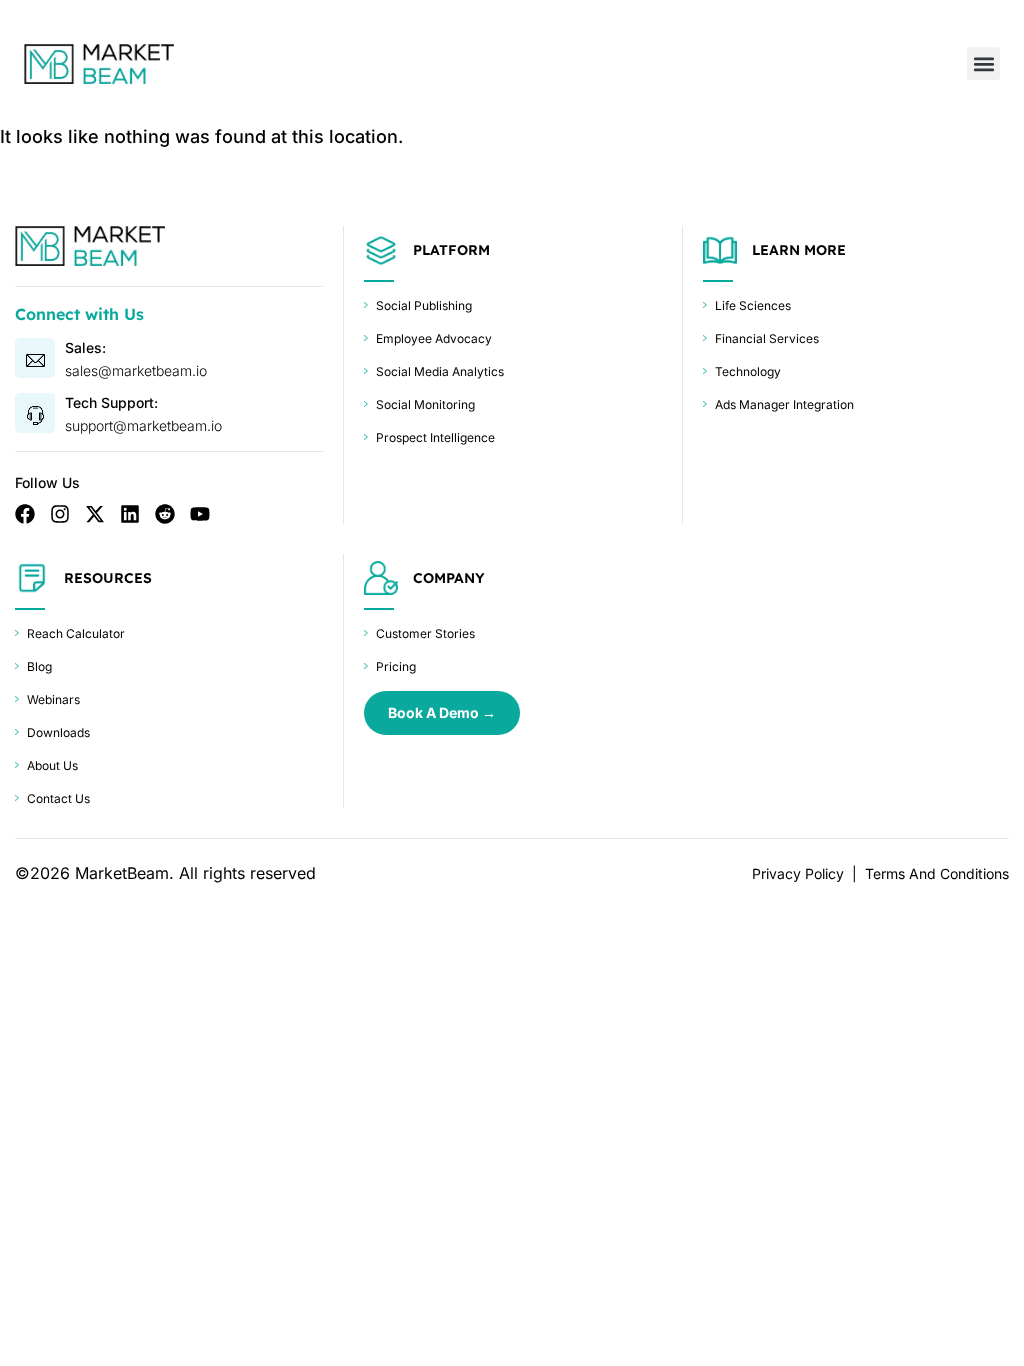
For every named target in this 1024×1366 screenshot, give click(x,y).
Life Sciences (753, 305)
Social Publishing (424, 305)
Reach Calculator (76, 633)
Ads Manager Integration (784, 404)
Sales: (85, 347)
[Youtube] (200, 514)
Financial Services (767, 338)
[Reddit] (165, 514)
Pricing (396, 666)
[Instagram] (60, 514)
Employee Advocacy (434, 338)
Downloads (58, 732)
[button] (983, 63)
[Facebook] (25, 514)
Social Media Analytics (440, 371)
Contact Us (58, 798)
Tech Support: (111, 402)
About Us (52, 765)
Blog (39, 666)
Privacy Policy (798, 873)
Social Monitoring (425, 404)
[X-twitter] (95, 514)
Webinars (53, 699)
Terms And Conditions (937, 873)
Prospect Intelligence (435, 437)
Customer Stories (425, 633)
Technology (748, 371)
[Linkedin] (130, 514)
